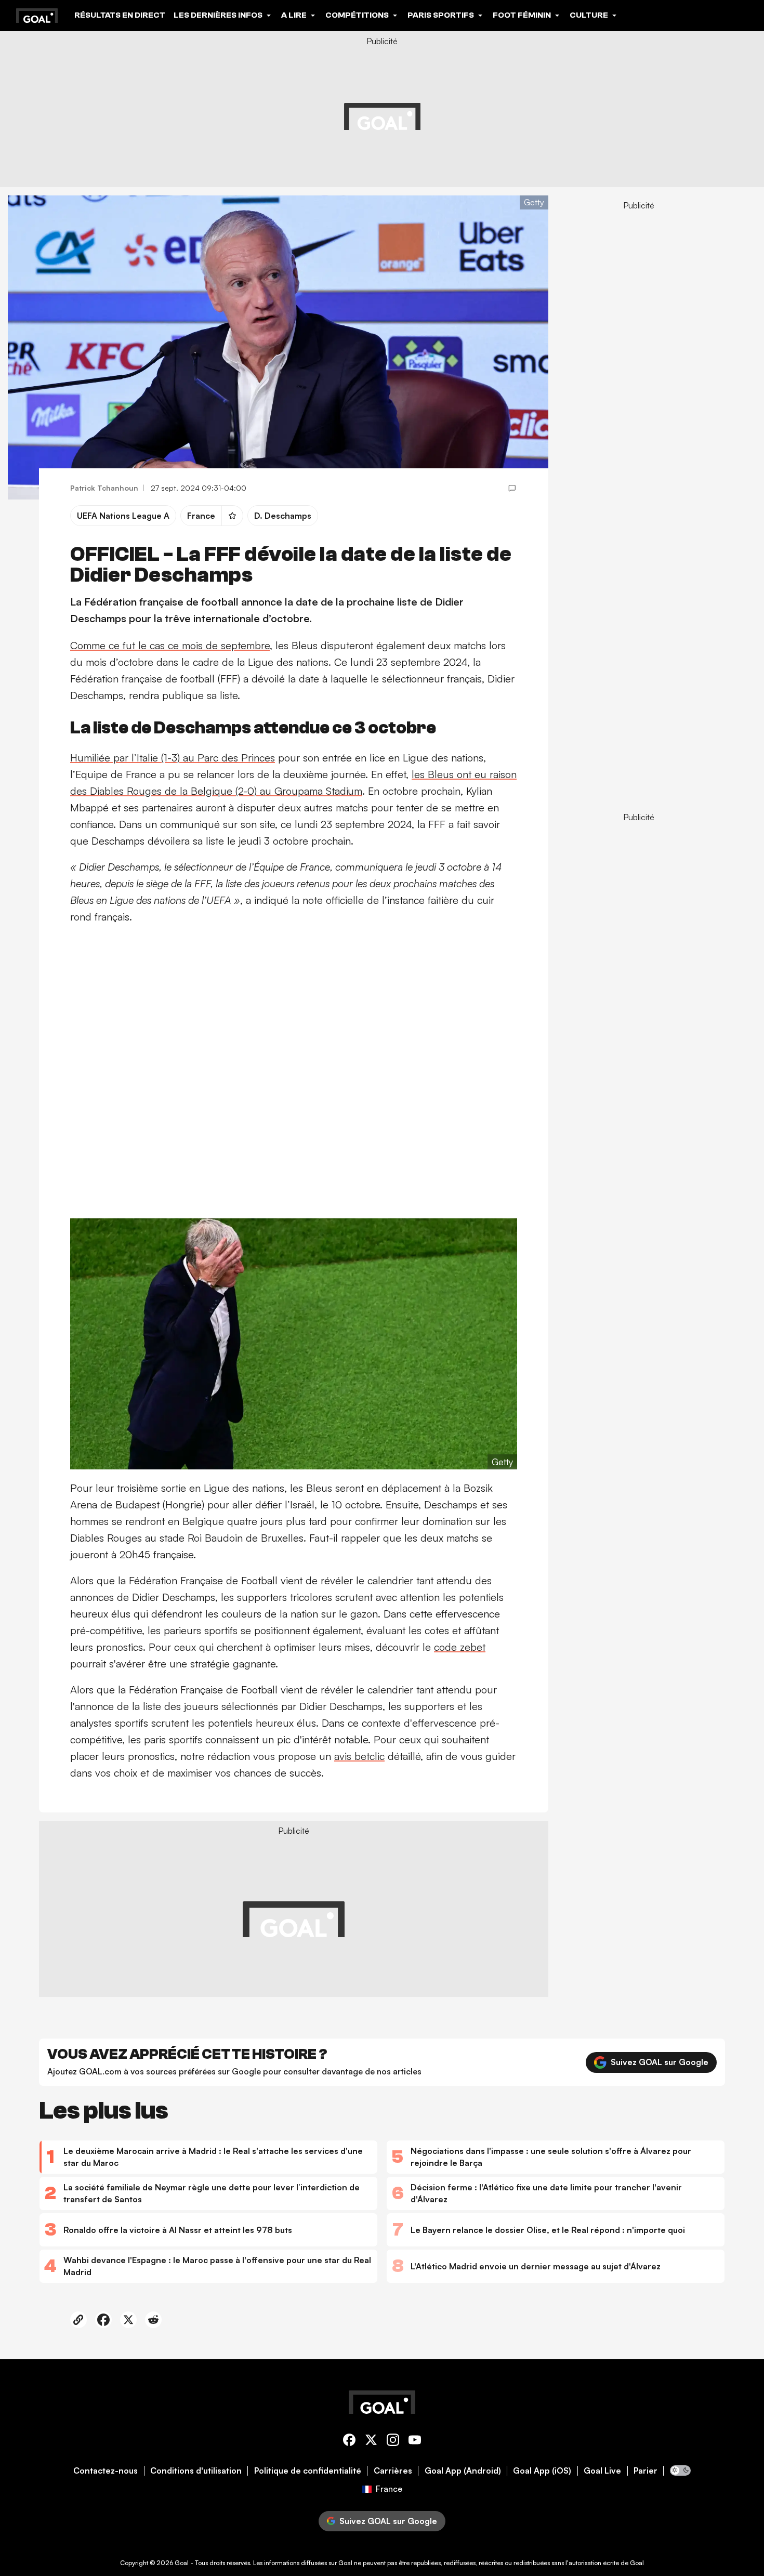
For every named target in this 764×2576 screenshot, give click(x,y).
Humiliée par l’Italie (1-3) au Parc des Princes (173, 758)
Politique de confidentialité (308, 2471)
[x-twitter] (371, 2442)
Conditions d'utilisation (196, 2471)
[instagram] (393, 2442)
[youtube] (415, 2442)
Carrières (393, 2471)
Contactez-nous (106, 2471)
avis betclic (359, 1756)
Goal (182, 2563)
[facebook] (349, 2442)
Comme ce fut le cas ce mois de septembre (170, 645)
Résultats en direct (120, 15)
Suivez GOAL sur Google (660, 2062)
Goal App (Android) (463, 2471)
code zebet (460, 1647)
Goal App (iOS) (542, 2471)
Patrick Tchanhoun (104, 488)
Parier (646, 2471)
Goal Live (602, 2471)
